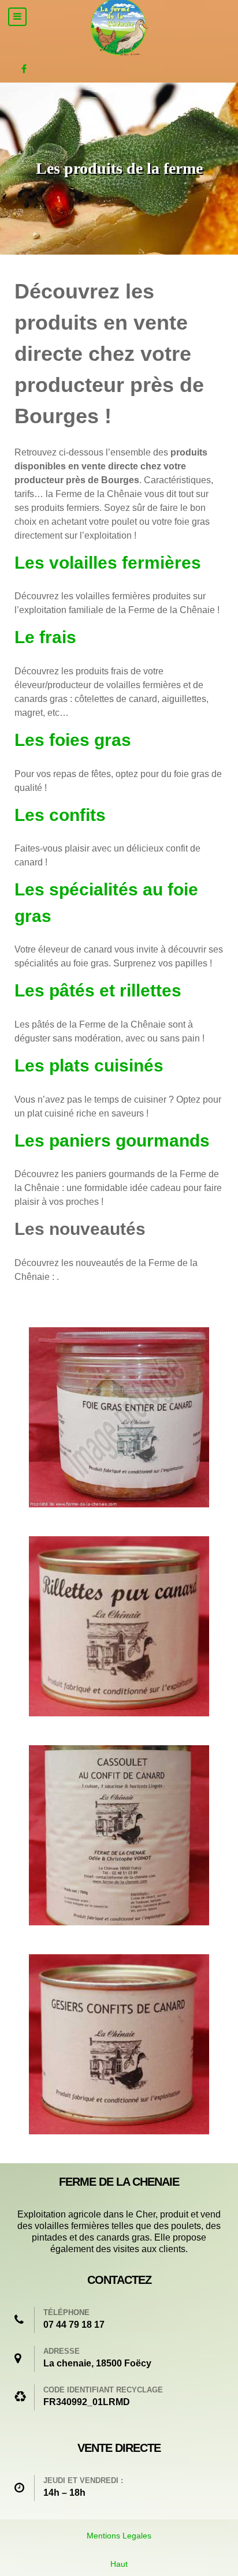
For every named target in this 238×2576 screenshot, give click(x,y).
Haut (119, 2564)
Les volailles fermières (108, 562)
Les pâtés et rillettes (98, 990)
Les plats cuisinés (89, 1065)
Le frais (45, 637)
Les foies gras (73, 740)
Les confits (60, 815)
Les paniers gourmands (112, 1140)
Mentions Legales (119, 2536)
